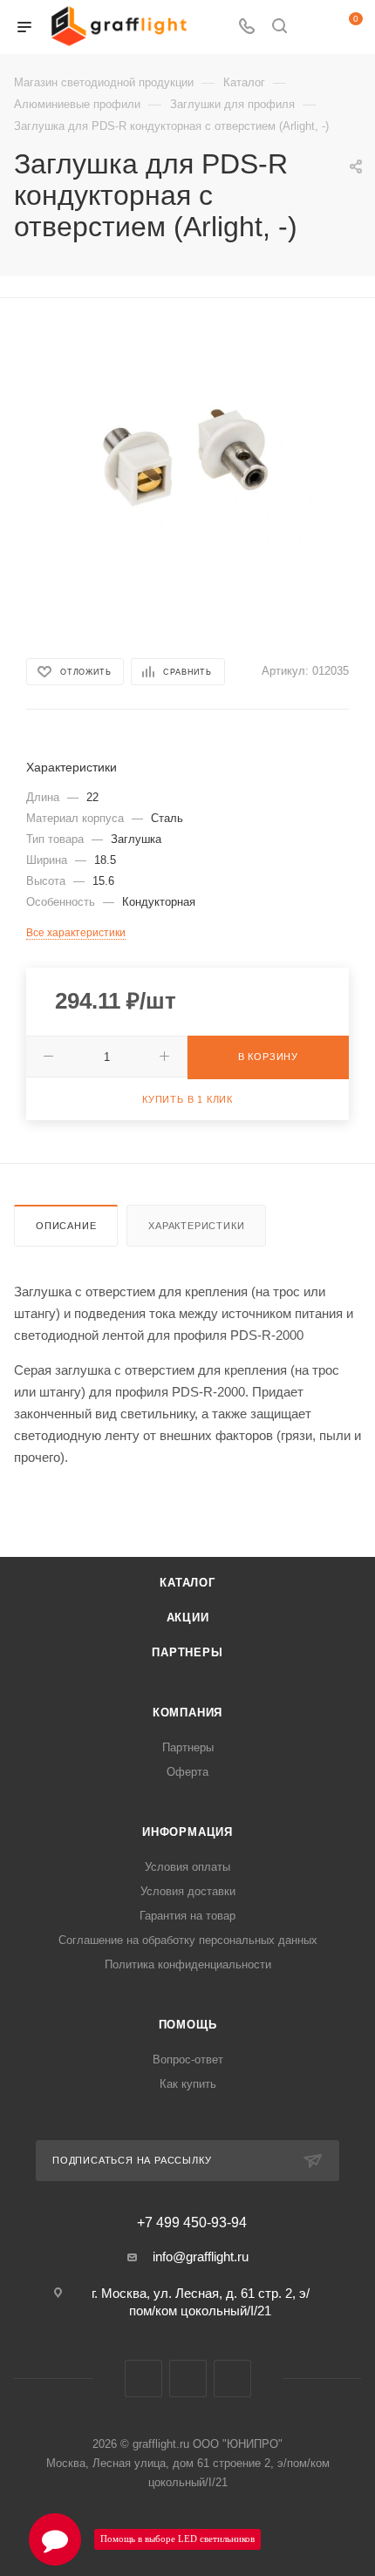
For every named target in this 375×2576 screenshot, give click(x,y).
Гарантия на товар (187, 1916)
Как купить (188, 2084)
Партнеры (187, 1652)
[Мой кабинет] (312, 27)
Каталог (187, 1583)
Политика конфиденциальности (188, 1964)
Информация (187, 1832)
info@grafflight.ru (201, 2257)
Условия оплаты (187, 1867)
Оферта (187, 1772)
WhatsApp (232, 2379)
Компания (187, 1713)
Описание (66, 1226)
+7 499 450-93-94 (192, 2223)
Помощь (188, 2025)
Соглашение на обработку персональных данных (188, 1940)
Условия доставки (188, 1891)
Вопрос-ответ (188, 2059)
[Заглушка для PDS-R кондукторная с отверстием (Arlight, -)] (187, 456)
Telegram (188, 2379)
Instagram (143, 2379)
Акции (188, 1618)
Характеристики (196, 1226)
